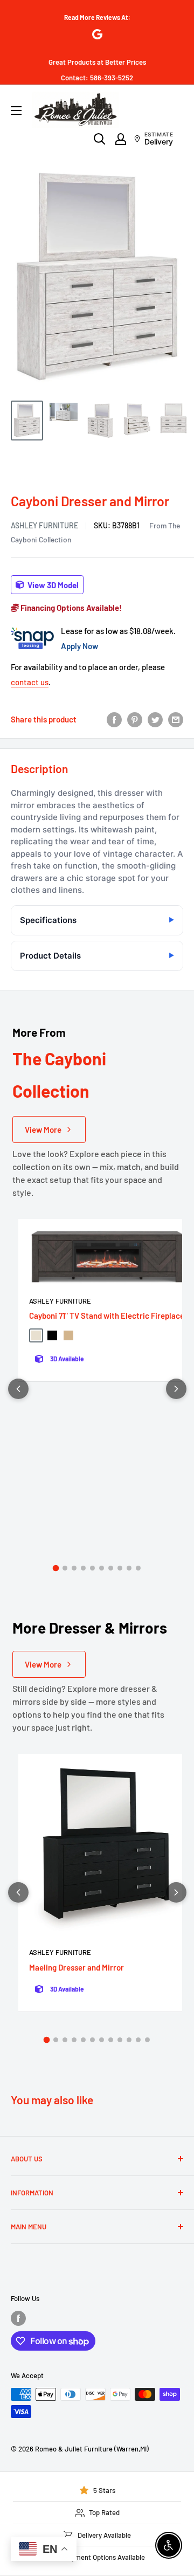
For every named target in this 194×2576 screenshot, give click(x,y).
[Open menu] (16, 111)
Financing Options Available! (70, 608)
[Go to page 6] (102, 1568)
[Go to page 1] (56, 1568)
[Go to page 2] (65, 1568)
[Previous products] (18, 1389)
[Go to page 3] (74, 1568)
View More (43, 1129)
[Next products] (176, 1389)
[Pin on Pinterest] (135, 719)
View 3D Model (52, 584)
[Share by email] (176, 719)
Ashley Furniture (44, 525)
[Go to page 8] (120, 1568)
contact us (30, 682)
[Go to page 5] (92, 1568)
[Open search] (100, 139)
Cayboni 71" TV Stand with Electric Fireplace (107, 1315)
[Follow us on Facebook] (18, 2318)
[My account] (121, 139)
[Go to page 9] (129, 1568)
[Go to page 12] (147, 2040)
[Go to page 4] (83, 1568)
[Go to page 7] (111, 1568)
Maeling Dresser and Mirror (77, 1967)
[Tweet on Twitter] (155, 719)
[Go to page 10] (138, 1568)
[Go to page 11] (138, 2040)
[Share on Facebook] (114, 719)
